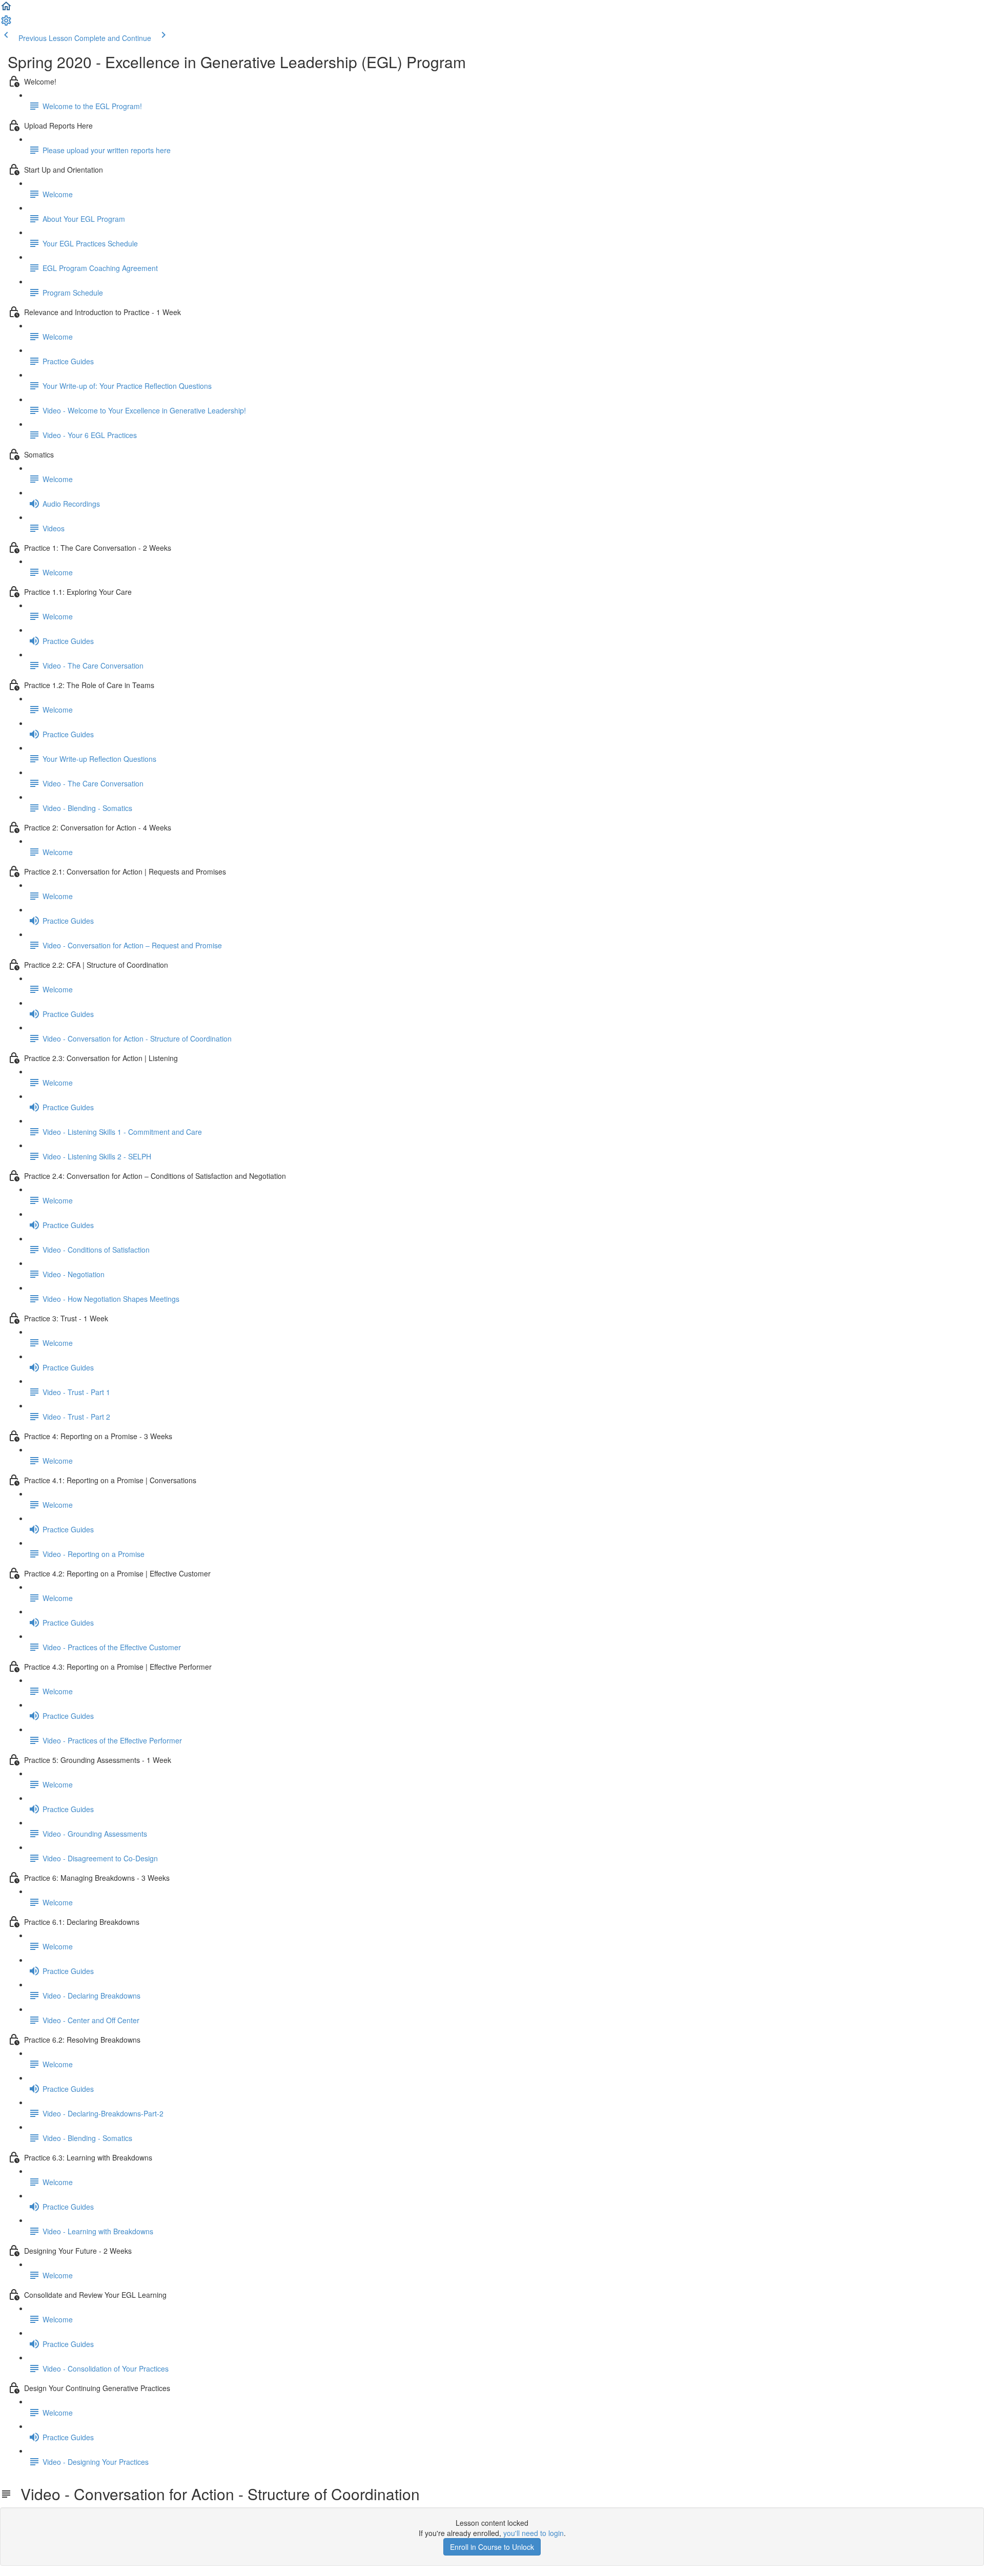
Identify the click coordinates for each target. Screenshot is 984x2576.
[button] (6, 9)
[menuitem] (6, 24)
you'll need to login (534, 2533)
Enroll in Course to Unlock (492, 2547)
